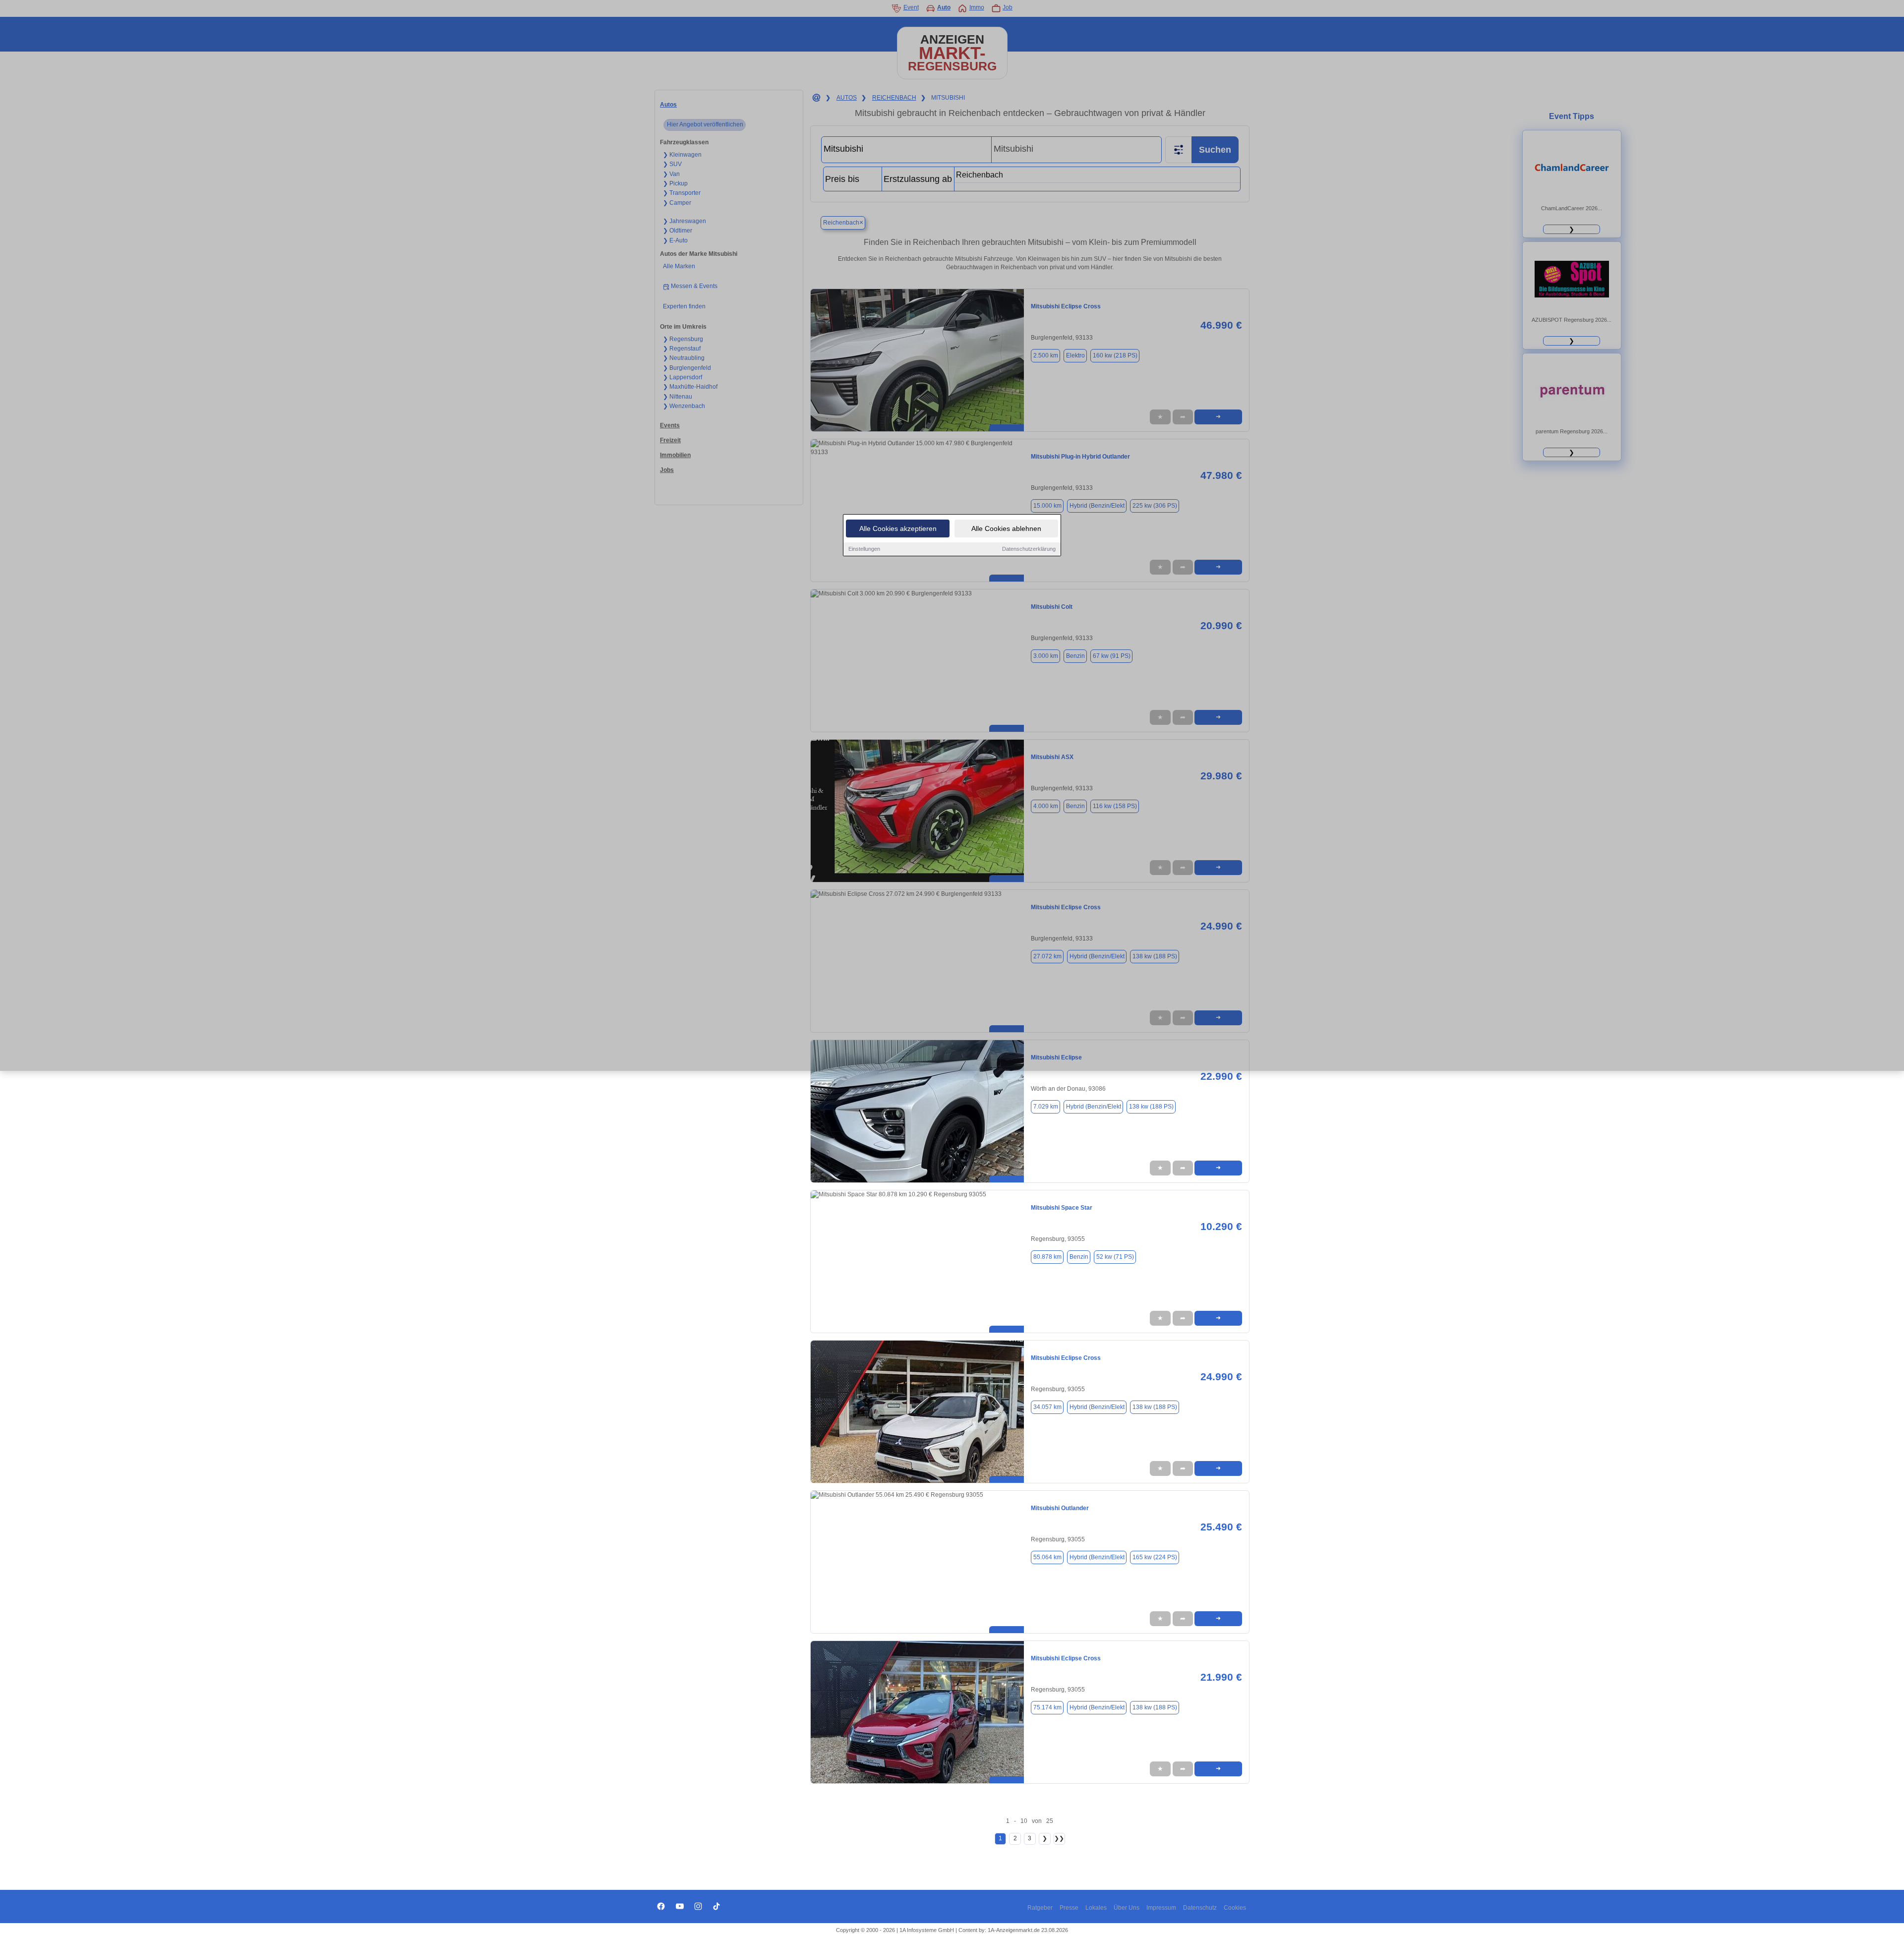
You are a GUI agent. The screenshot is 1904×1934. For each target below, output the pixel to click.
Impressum (1161, 1908)
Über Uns (1127, 1908)
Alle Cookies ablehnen (1006, 528)
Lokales (1096, 1908)
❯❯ (1059, 1838)
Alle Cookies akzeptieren (898, 528)
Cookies (1235, 1908)
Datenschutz (1200, 1908)
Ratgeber (1040, 1908)
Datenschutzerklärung (1029, 549)
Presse (1069, 1908)
